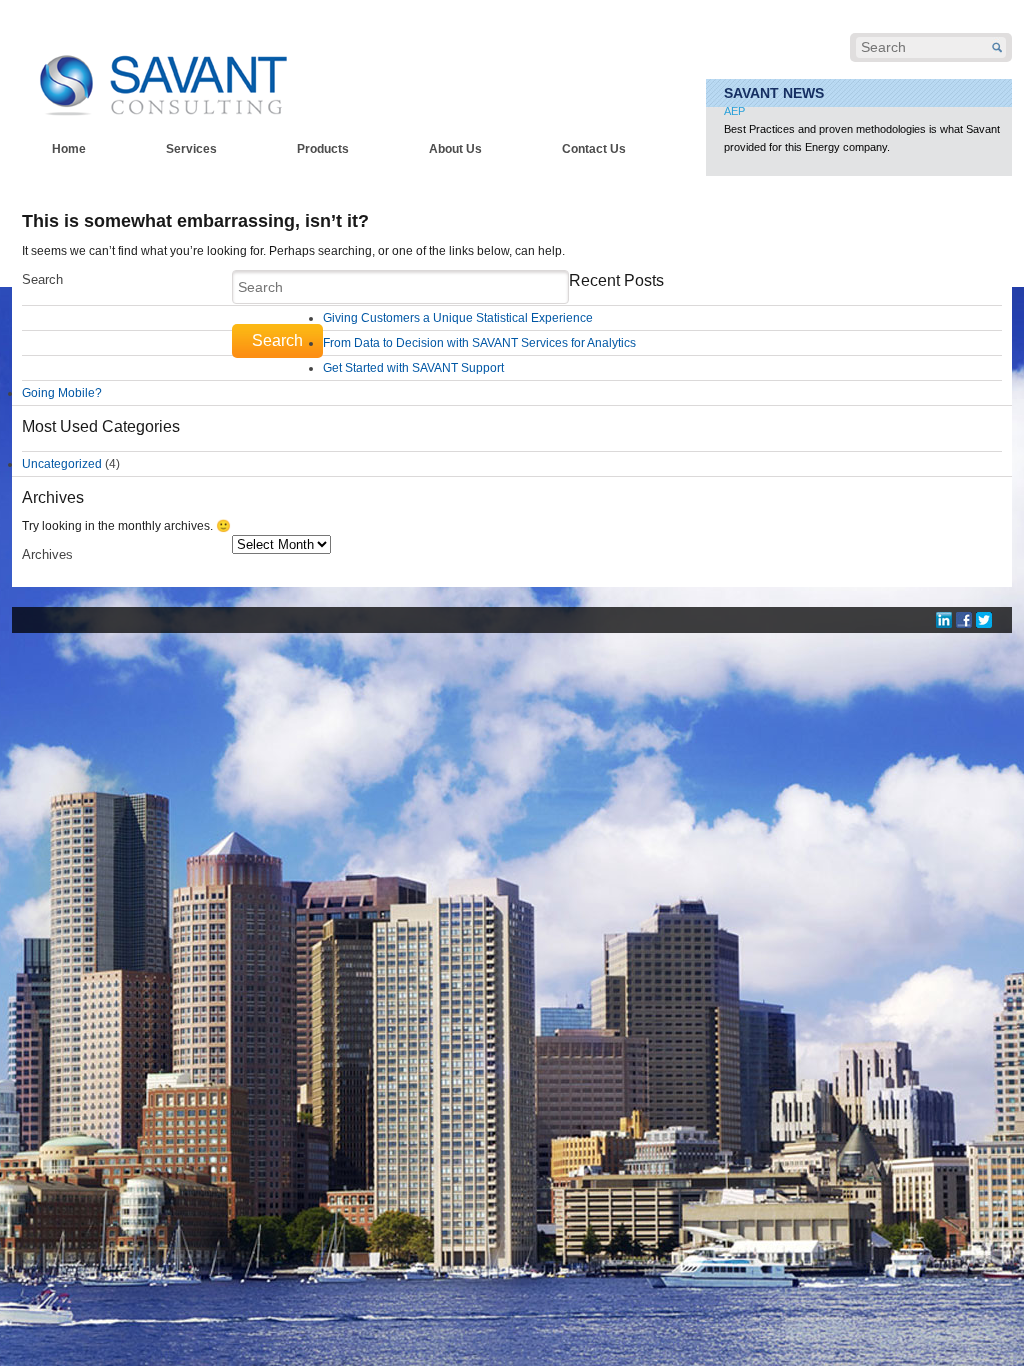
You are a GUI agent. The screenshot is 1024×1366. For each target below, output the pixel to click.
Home (69, 149)
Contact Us (594, 149)
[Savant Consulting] (162, 72)
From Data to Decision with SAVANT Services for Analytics (479, 343)
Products (323, 149)
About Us (455, 149)
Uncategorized (62, 464)
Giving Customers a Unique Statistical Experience (458, 318)
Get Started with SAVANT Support (413, 368)
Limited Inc (750, 124)
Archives (47, 554)
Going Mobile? (62, 393)
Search (42, 279)
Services (191, 149)
